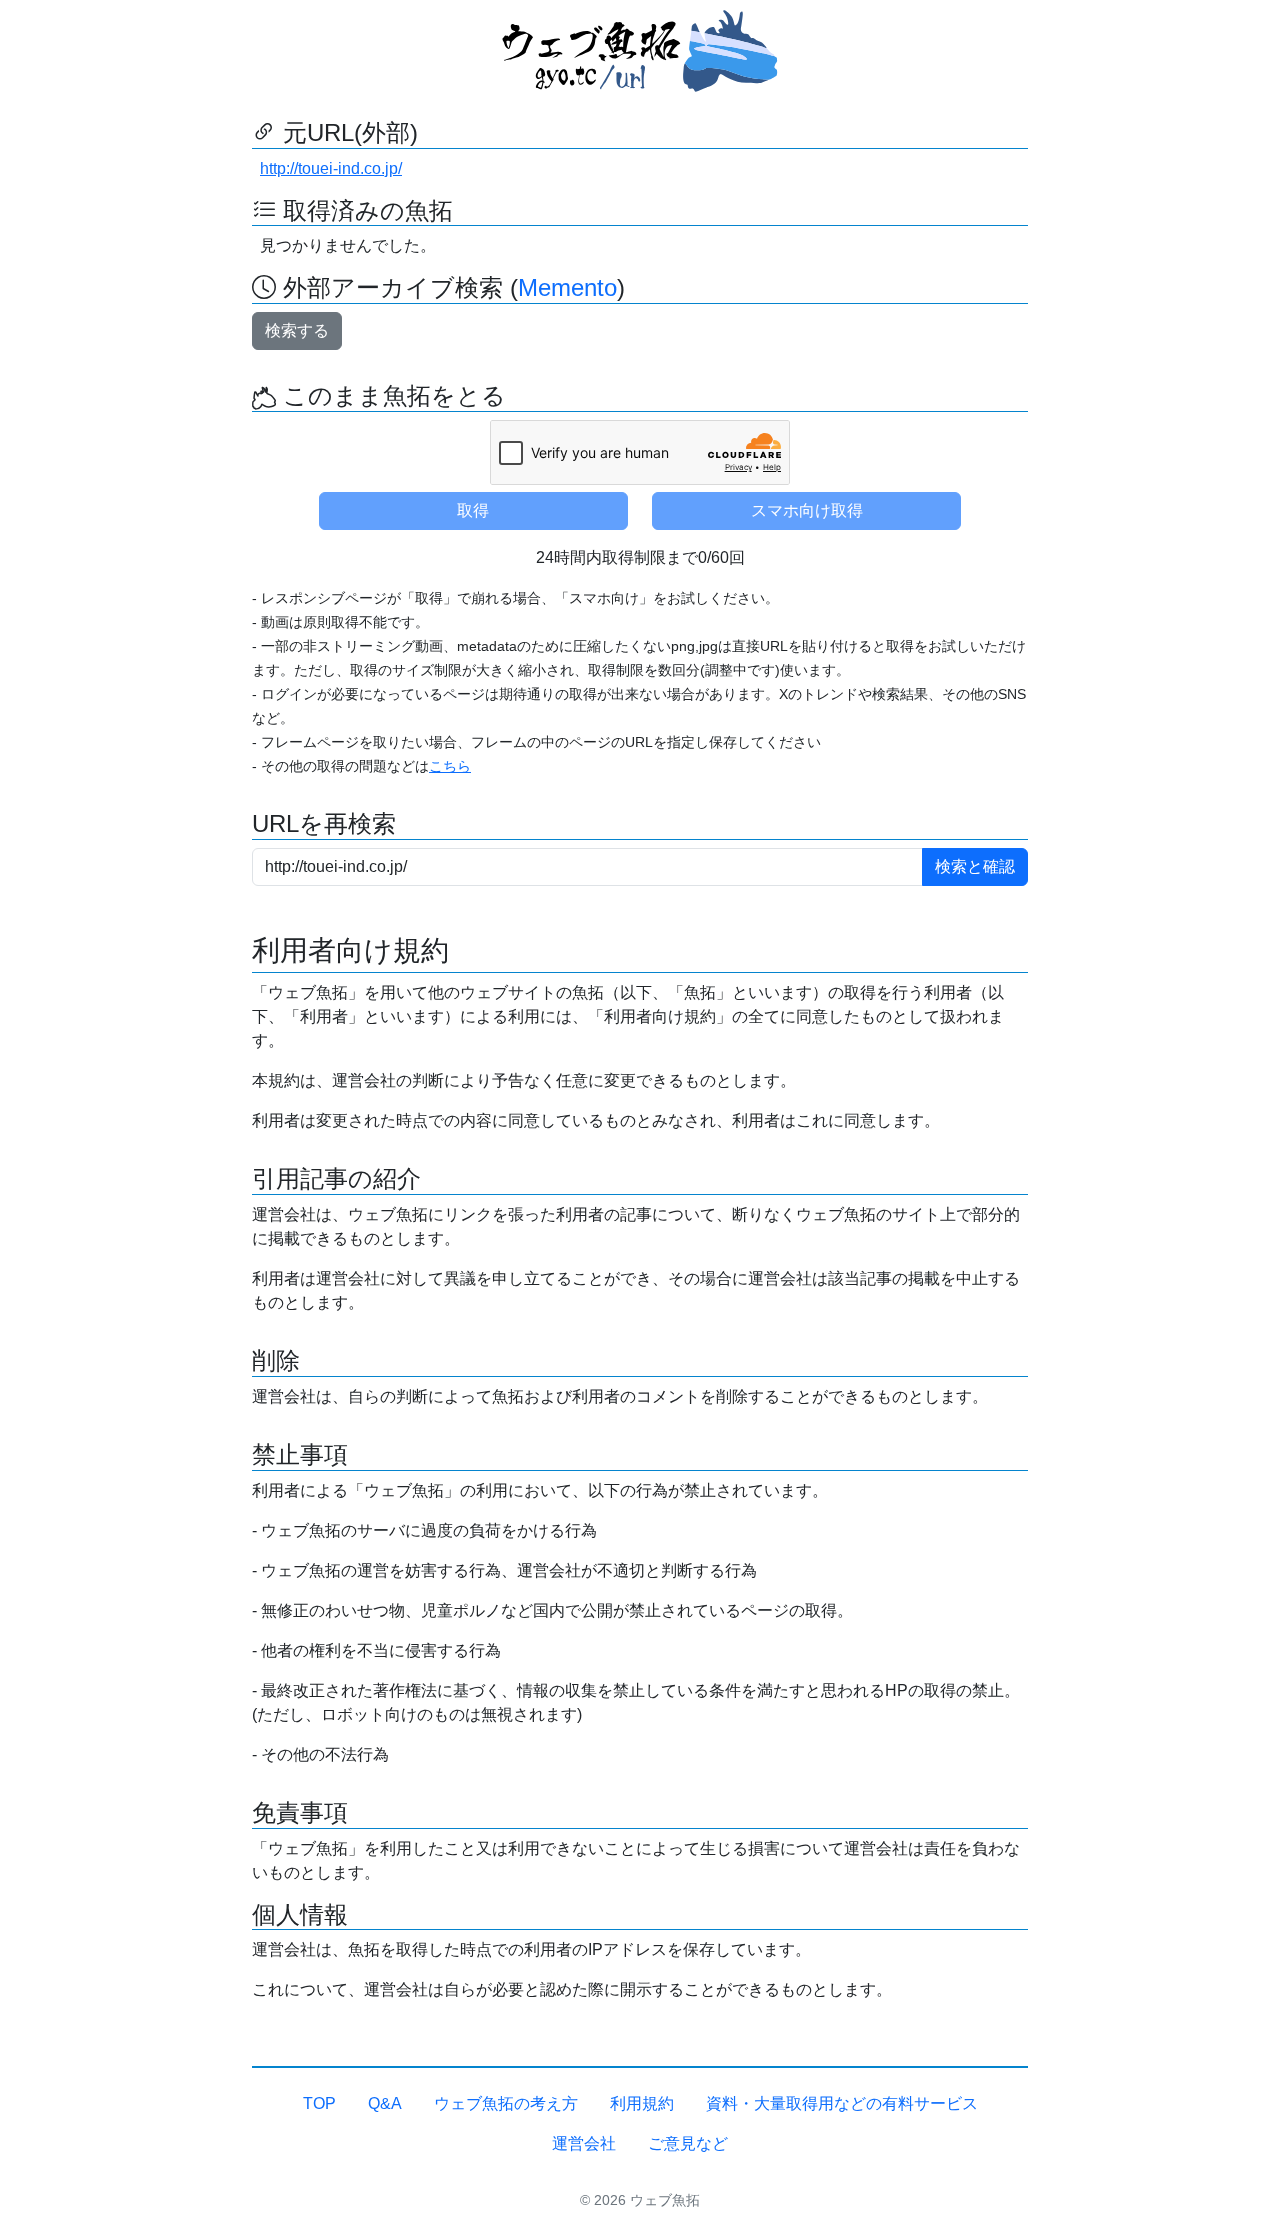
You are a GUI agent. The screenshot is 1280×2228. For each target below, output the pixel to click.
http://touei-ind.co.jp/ (331, 168)
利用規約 (642, 2103)
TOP (319, 2103)
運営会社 (584, 2143)
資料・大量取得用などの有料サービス (842, 2103)
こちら (450, 766)
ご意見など (688, 2143)
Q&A (385, 2103)
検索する (297, 330)
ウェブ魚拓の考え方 (506, 2103)
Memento (567, 287)
